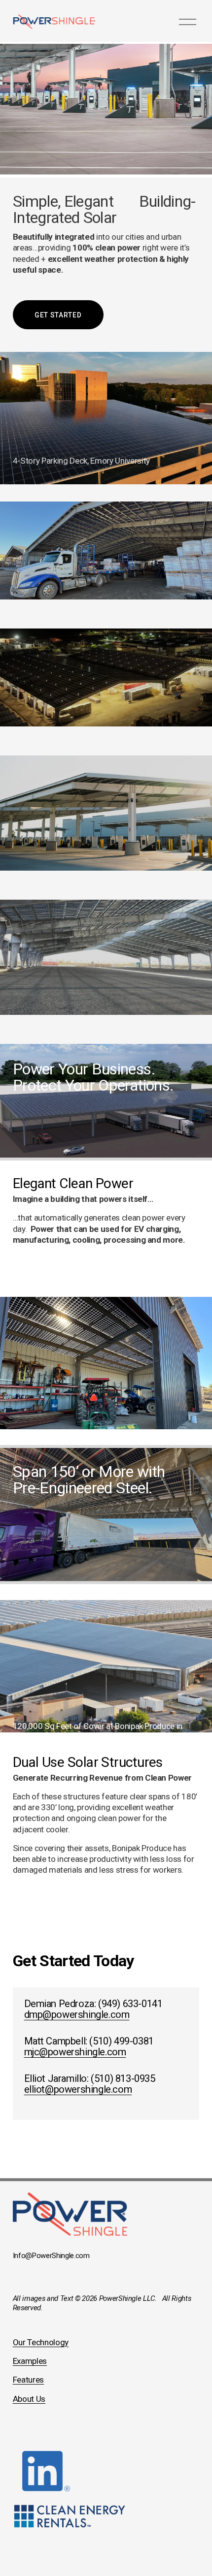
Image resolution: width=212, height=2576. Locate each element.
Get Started (58, 315)
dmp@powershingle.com (77, 2014)
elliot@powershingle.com (78, 2089)
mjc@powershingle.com (75, 2052)
